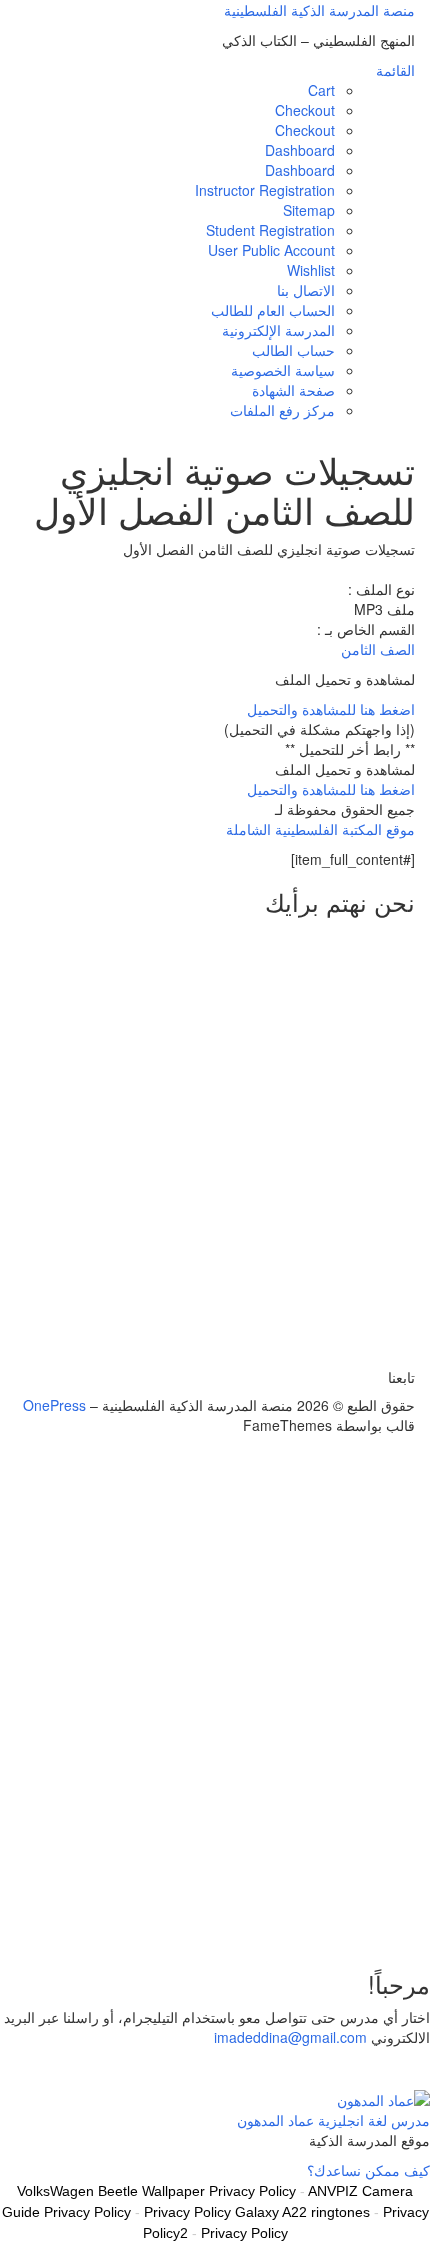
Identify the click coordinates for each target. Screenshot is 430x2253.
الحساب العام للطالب (273, 310)
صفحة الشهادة (293, 390)
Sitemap (309, 210)
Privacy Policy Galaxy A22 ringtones (257, 2212)
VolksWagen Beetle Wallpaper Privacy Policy (156, 2191)
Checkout (305, 110)
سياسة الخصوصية (283, 370)
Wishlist (311, 270)
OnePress (54, 1405)
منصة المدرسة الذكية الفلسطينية (319, 10)
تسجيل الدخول (285, 1921)
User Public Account (271, 250)
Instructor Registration (265, 190)
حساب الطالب (293, 350)
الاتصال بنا (306, 290)
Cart (321, 90)
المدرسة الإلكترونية (278, 330)
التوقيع (348, 1921)
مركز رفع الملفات (282, 410)
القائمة (395, 70)
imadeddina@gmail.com (290, 2037)
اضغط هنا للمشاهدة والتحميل (331, 709)
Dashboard (300, 150)
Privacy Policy (244, 2233)
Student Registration (270, 230)
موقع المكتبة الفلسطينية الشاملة (320, 829)
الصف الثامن (378, 649)
